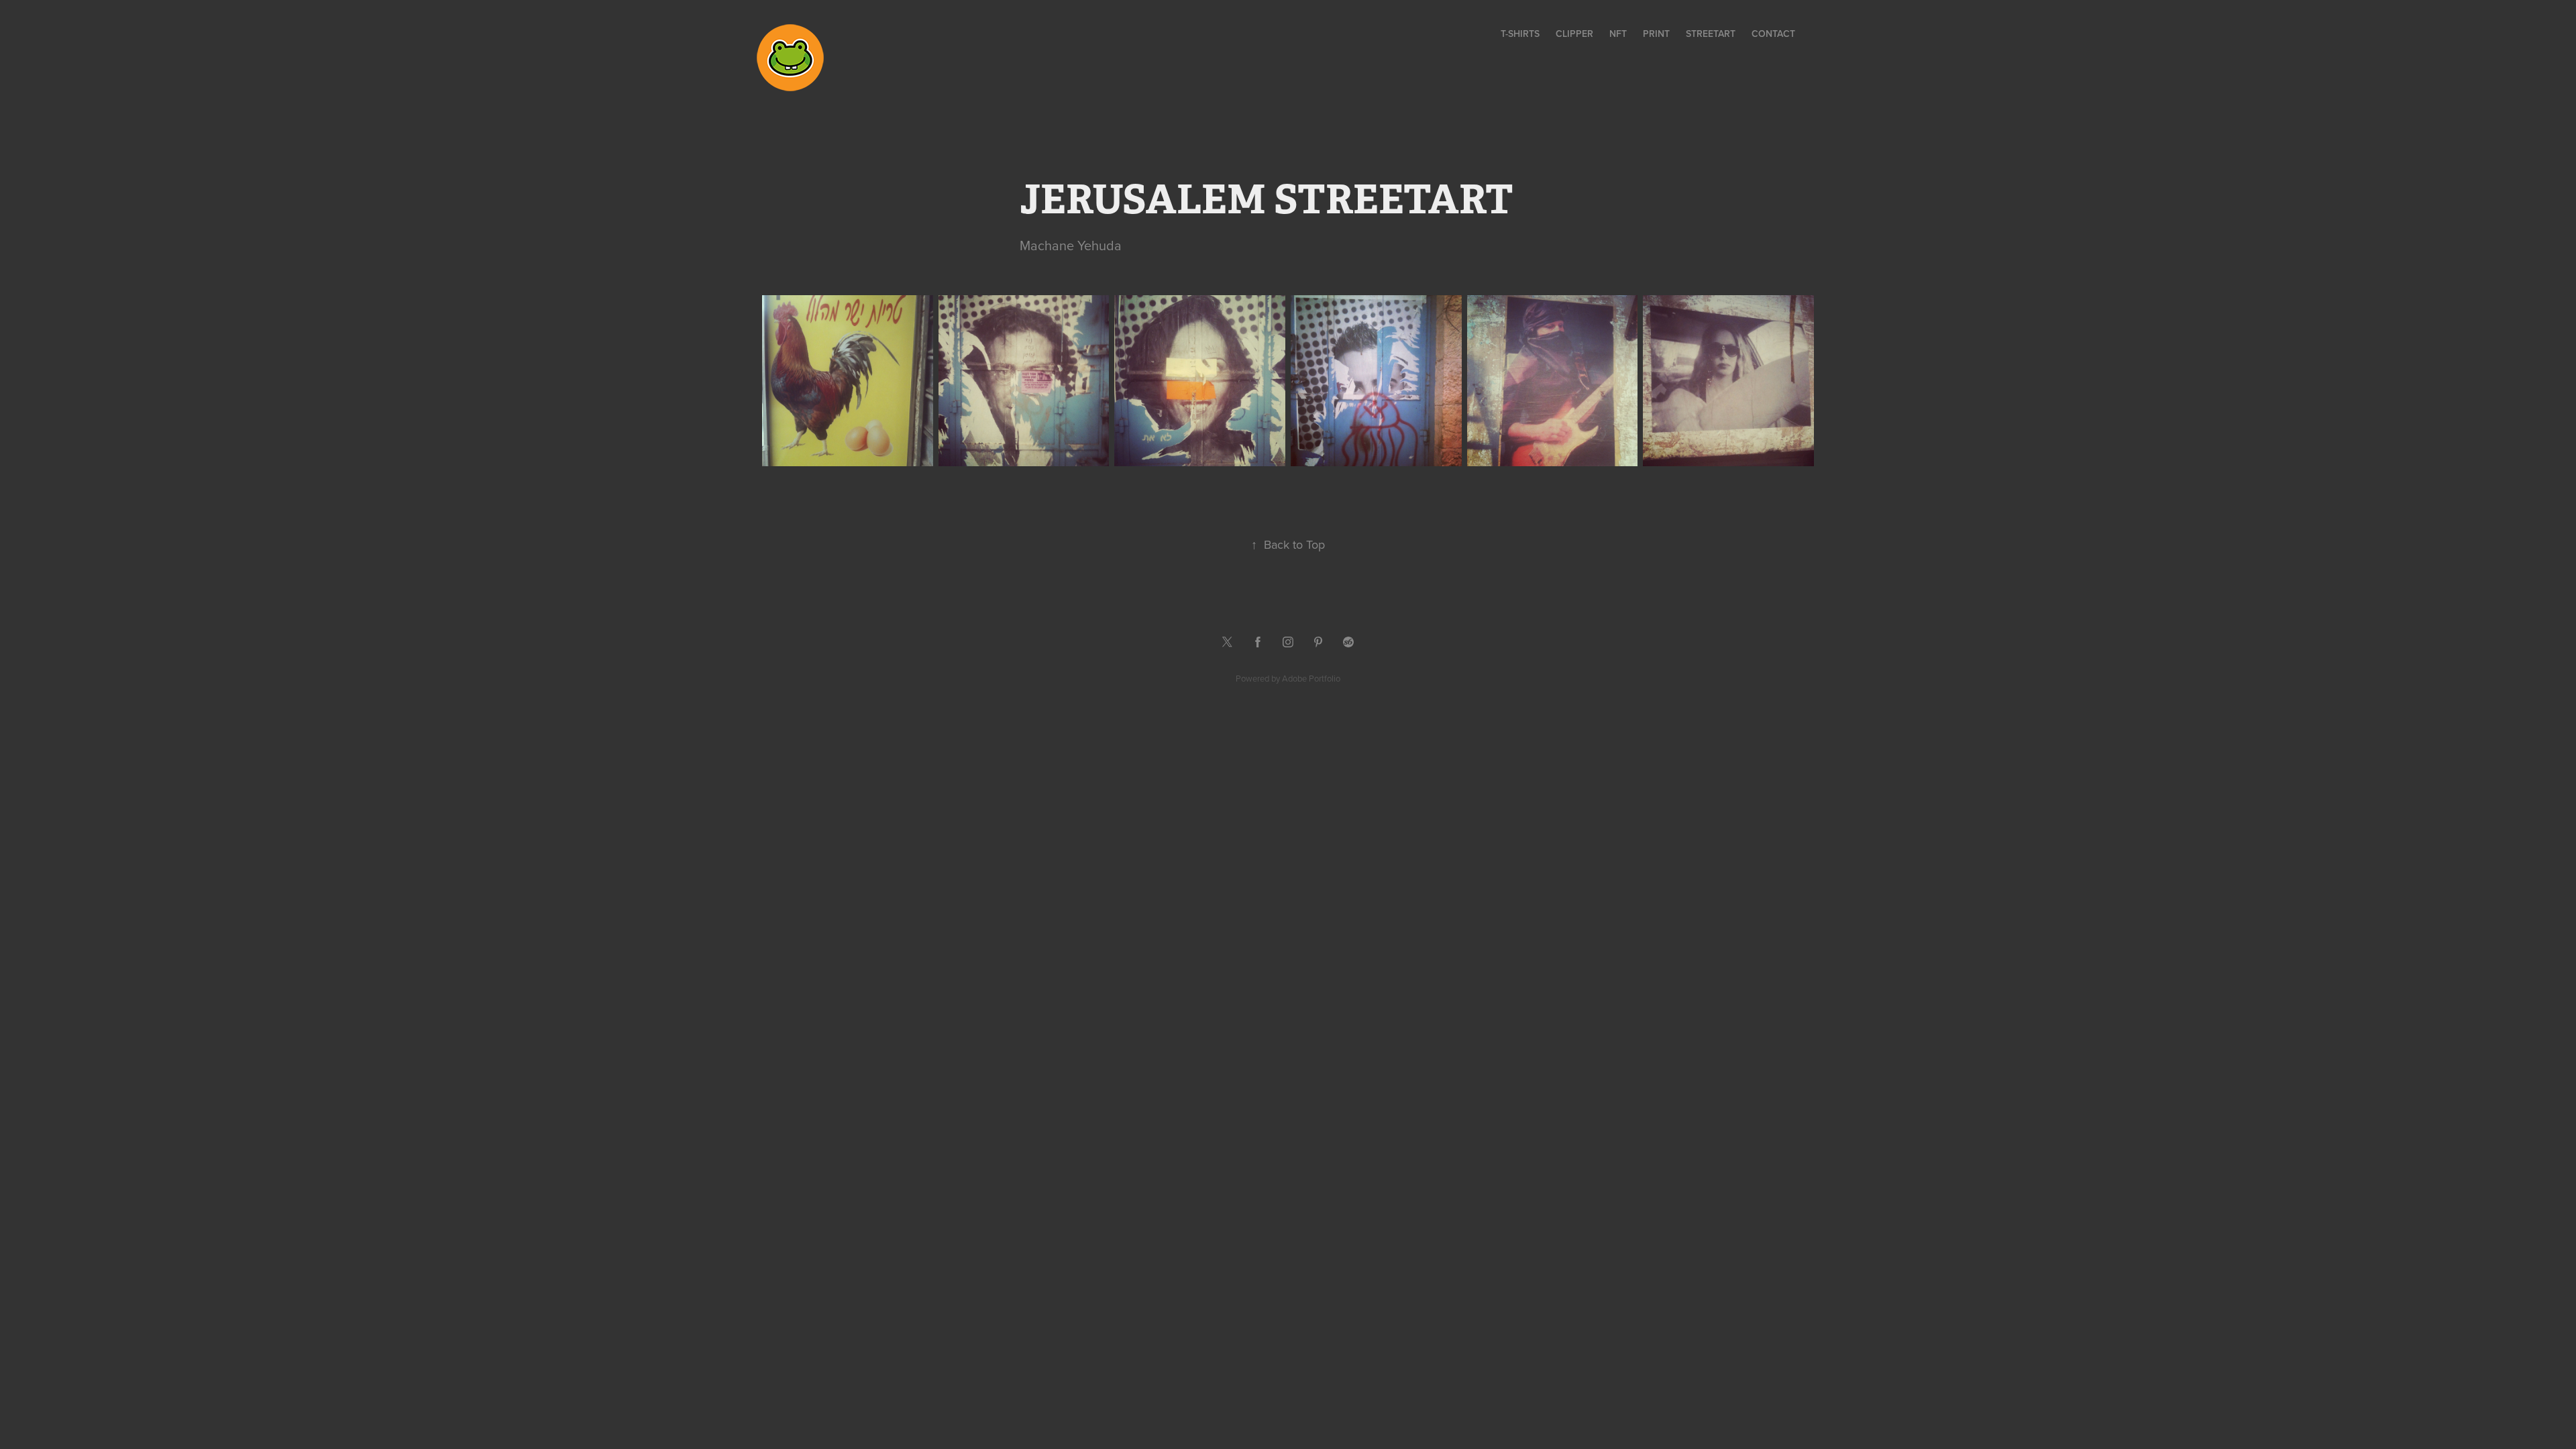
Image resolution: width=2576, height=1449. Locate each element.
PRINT (1656, 34)
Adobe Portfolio (1311, 678)
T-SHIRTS (1520, 34)
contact (1773, 34)
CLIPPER (1574, 34)
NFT (1618, 34)
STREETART (1711, 34)
